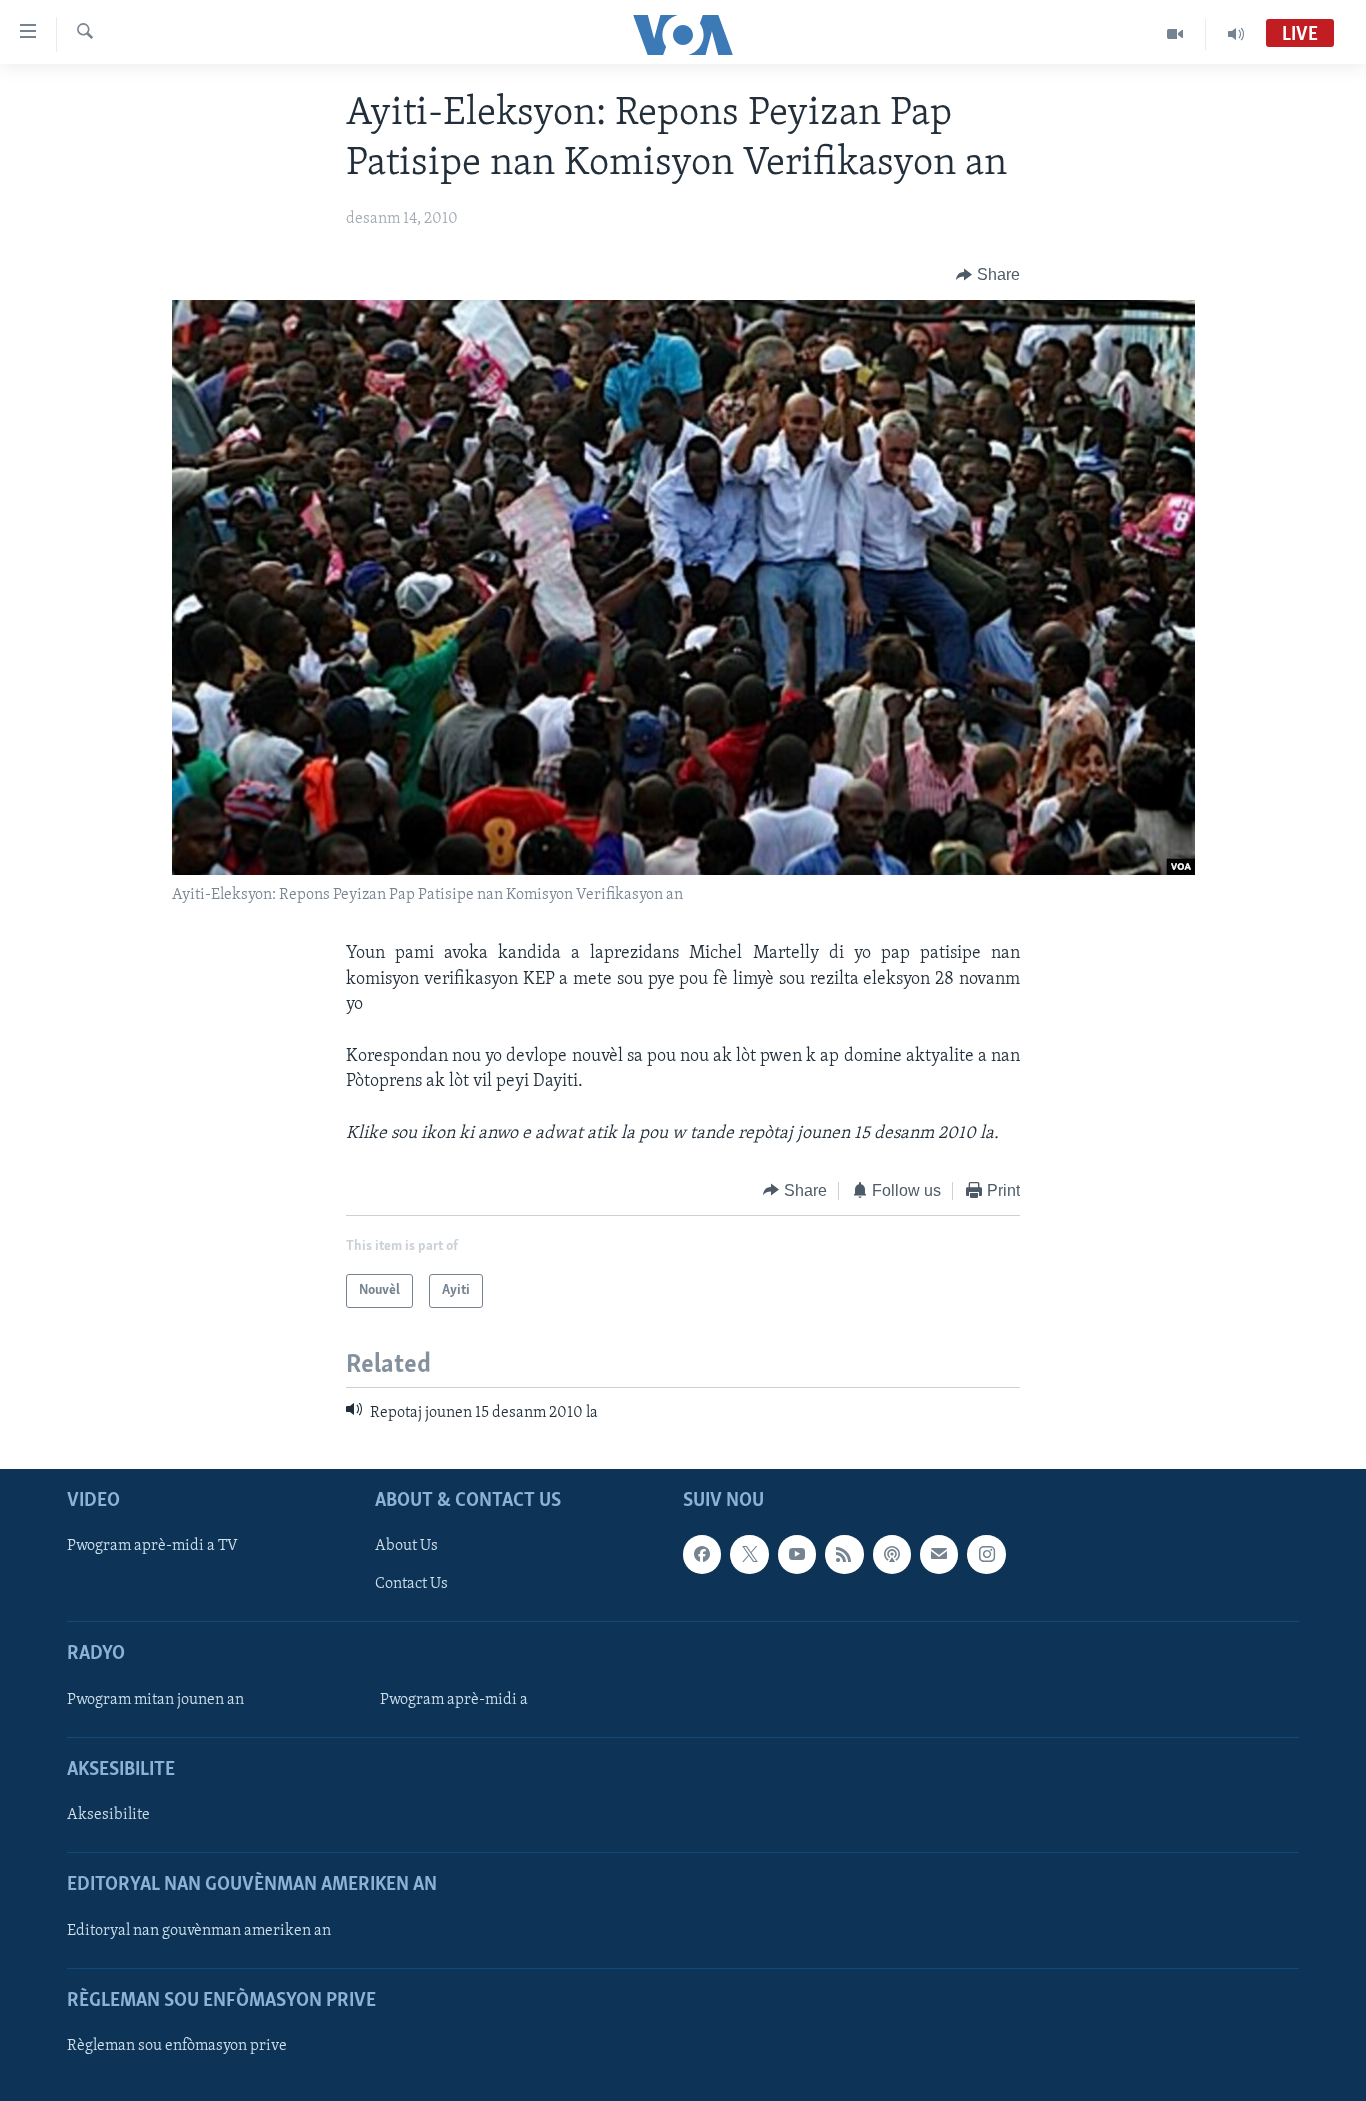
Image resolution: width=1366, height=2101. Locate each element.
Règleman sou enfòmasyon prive (177, 2046)
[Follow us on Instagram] (986, 1555)
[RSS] (844, 1555)
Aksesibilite (108, 1816)
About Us (406, 1547)
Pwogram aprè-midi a (454, 1700)
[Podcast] (892, 1555)
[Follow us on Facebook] (702, 1555)
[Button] (988, 275)
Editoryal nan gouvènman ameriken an (199, 1931)
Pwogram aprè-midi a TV (152, 1547)
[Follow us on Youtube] (797, 1555)
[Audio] (1236, 34)
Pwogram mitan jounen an (155, 1700)
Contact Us (411, 1585)
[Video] (1175, 34)
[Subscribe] (939, 1555)
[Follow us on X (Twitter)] (749, 1555)
